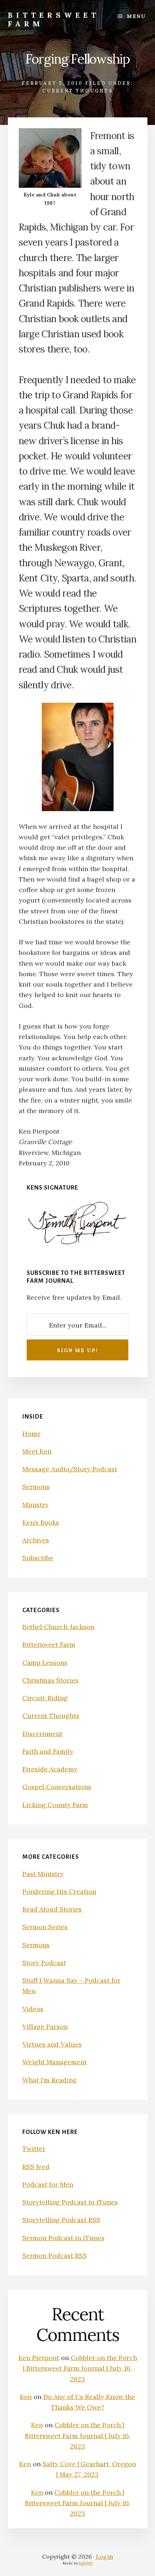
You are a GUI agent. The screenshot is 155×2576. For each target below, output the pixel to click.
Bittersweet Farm (54, 19)
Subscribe (38, 1558)
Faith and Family (48, 1751)
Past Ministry (43, 1874)
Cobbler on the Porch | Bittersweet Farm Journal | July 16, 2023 (80, 2368)
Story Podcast (44, 1963)
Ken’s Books (41, 1522)
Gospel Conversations (57, 1787)
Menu (136, 16)
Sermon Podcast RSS (55, 2255)
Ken (26, 2397)
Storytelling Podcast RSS (61, 2220)
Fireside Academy (50, 1769)
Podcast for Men (48, 2184)
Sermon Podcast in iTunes (63, 2238)
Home (32, 1434)
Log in (105, 2556)
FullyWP (86, 2563)
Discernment (42, 1734)
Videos (33, 2009)
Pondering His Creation (59, 1891)
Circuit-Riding (45, 1698)
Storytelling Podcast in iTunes (70, 2202)
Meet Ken (37, 1451)
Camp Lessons (45, 1663)
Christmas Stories (50, 1680)
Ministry (36, 1505)
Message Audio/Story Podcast (70, 1469)
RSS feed (36, 2167)
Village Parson (45, 2027)
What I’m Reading (50, 2080)
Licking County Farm (55, 1805)
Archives (36, 1540)
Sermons (36, 1487)
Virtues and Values (52, 2044)
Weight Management (55, 2062)
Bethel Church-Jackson (58, 1627)
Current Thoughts (77, 91)
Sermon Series (45, 1927)
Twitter (34, 2149)
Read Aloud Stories (52, 1909)
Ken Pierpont (39, 2358)
